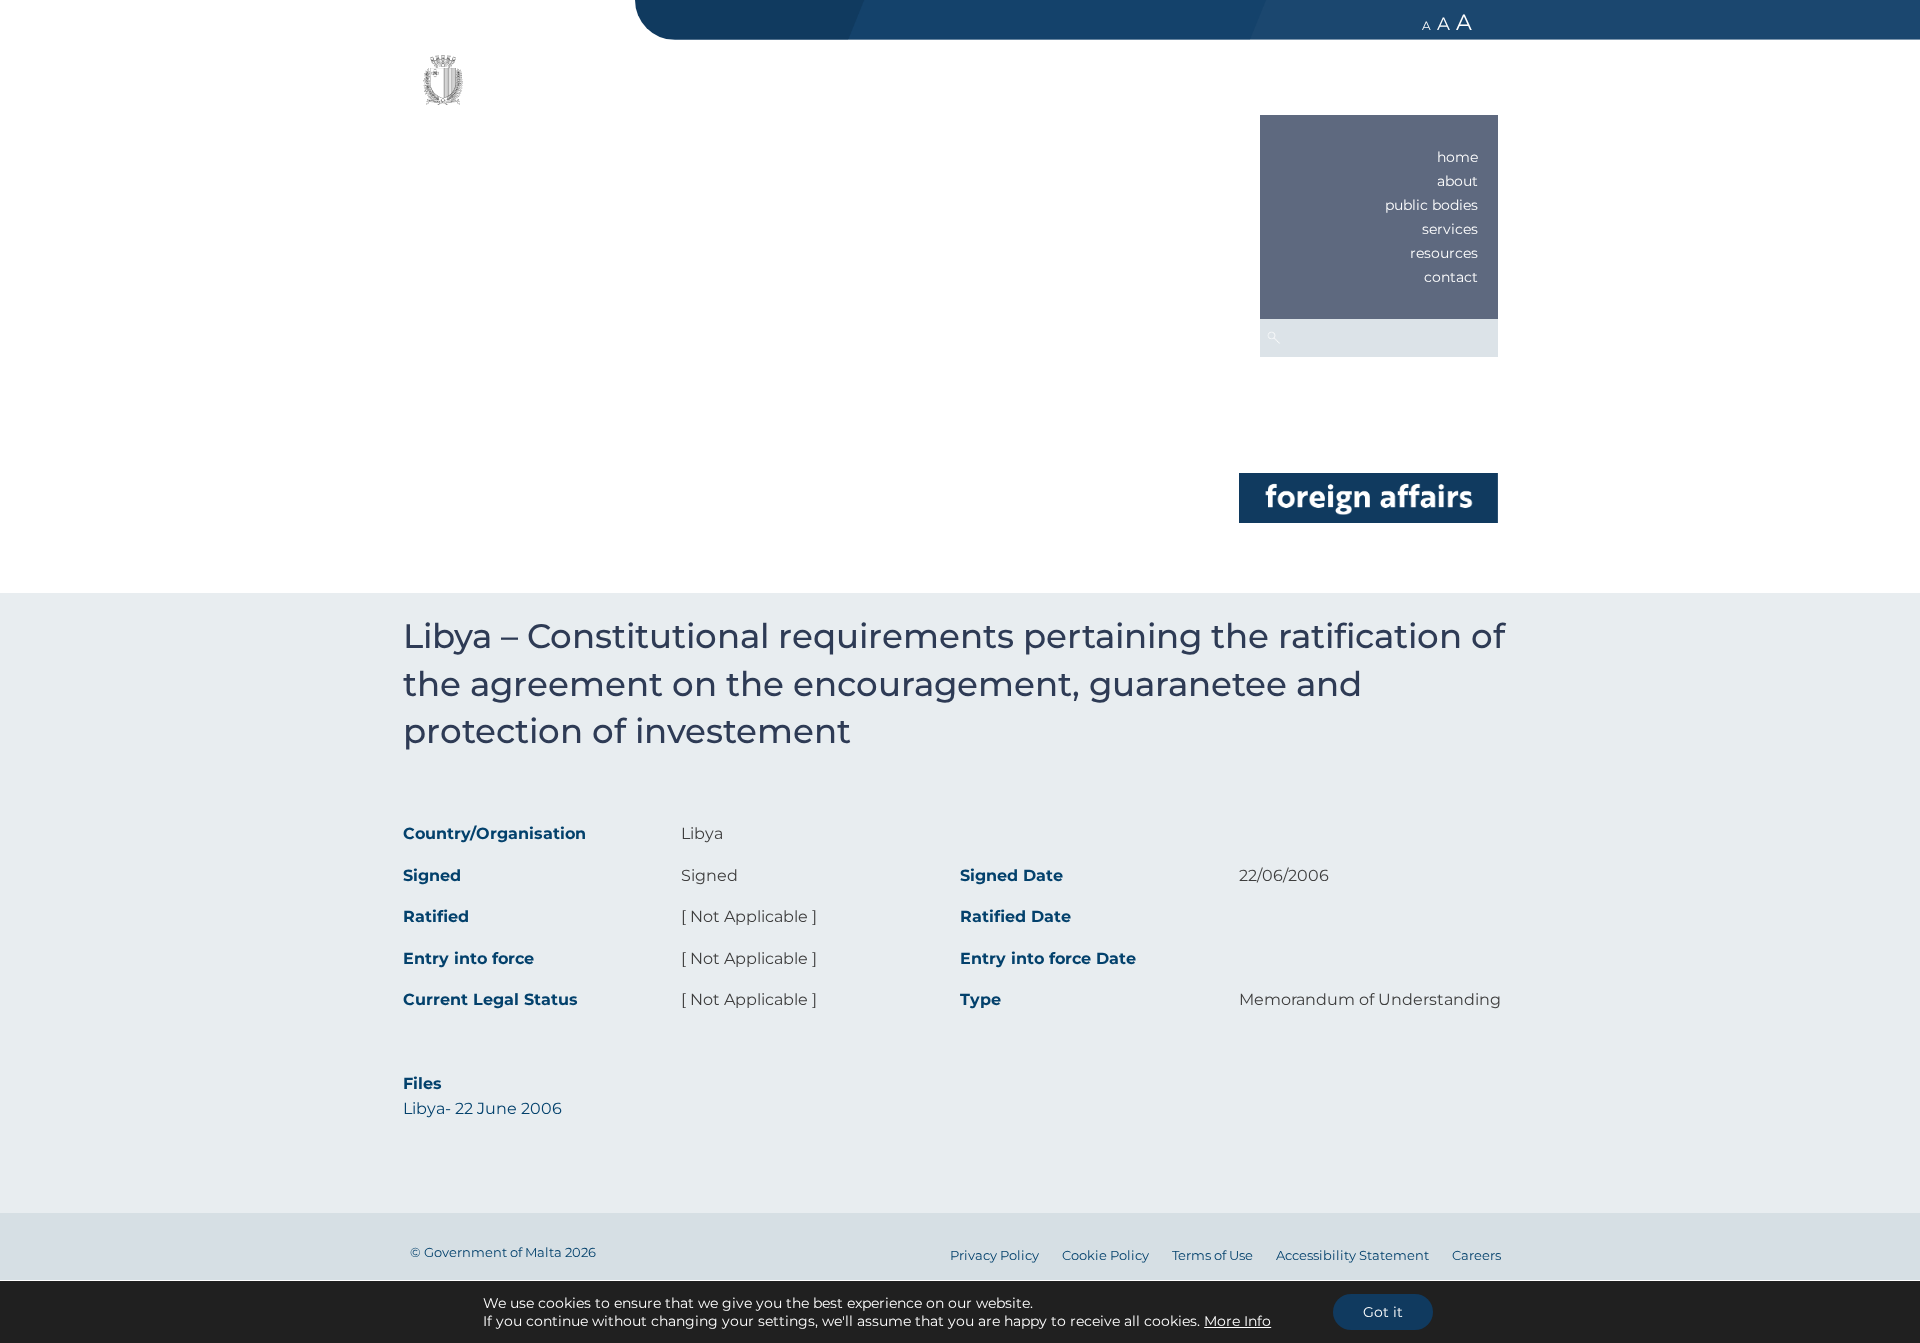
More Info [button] (1237, 1321)
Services (1450, 229)
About (1457, 181)
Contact (1451, 277)
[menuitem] (1379, 157)
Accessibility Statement (1352, 1255)
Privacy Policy (994, 1255)
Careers (1476, 1255)
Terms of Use (1212, 1255)
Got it (1383, 1312)
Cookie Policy (1105, 1255)
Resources (1444, 253)
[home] (1368, 496)
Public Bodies (1431, 205)
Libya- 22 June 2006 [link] (482, 1108)
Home (1457, 157)
